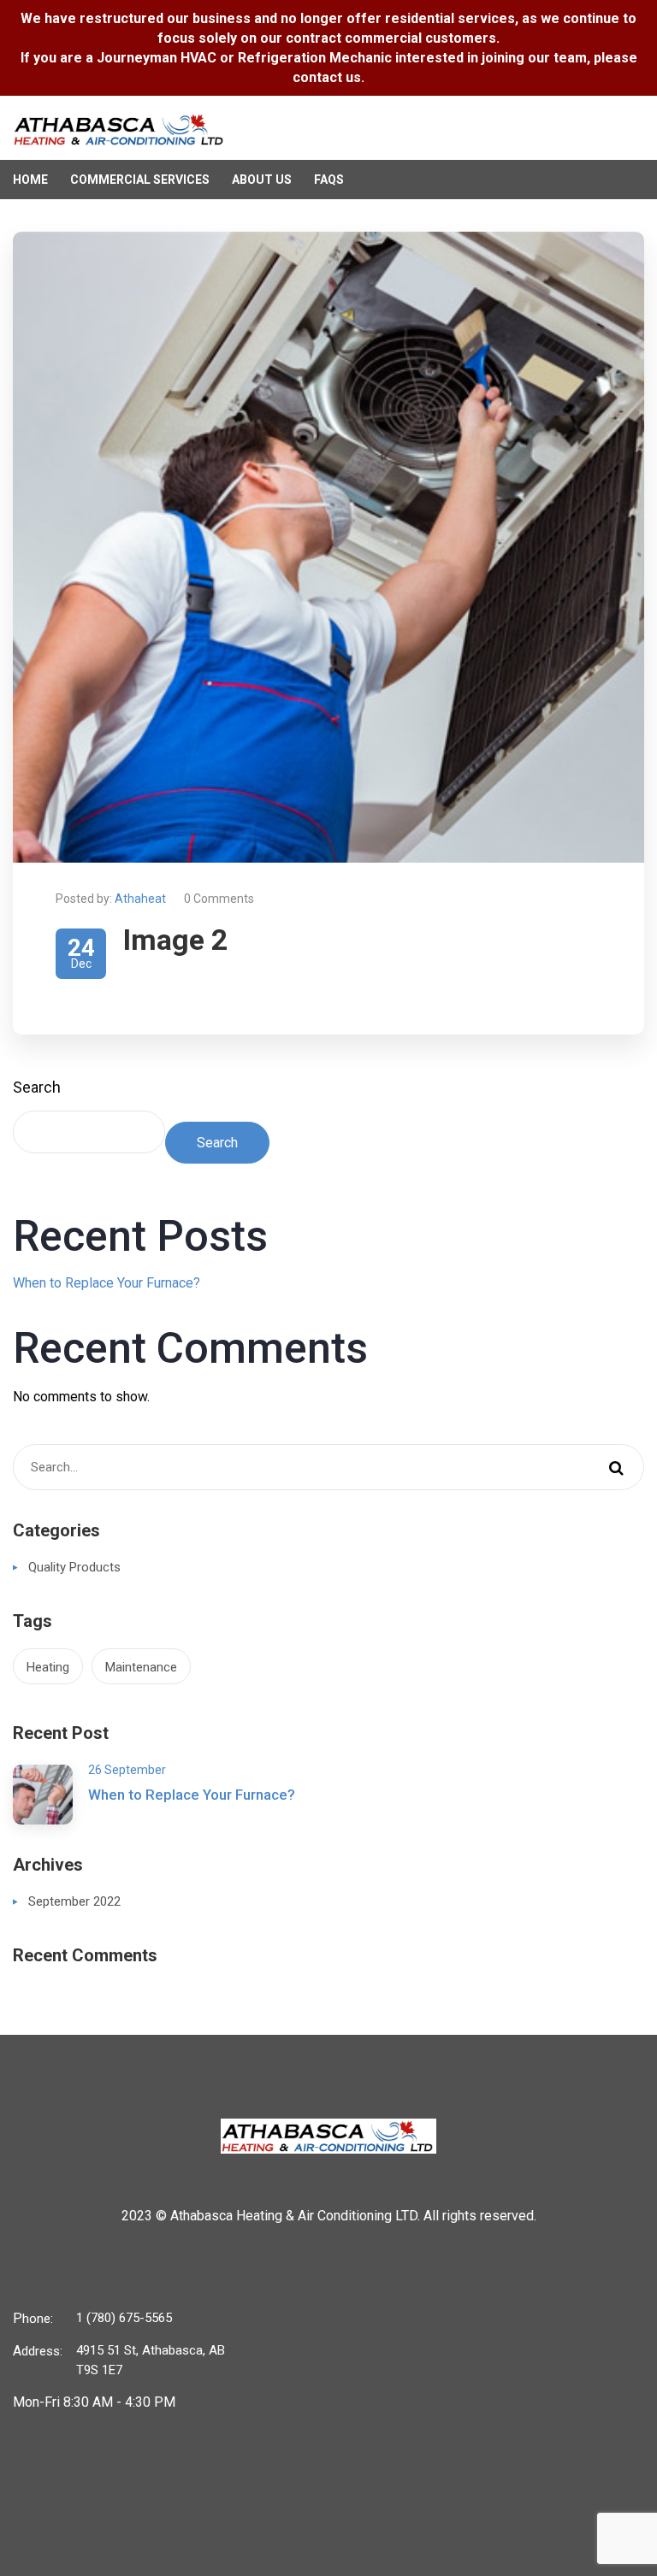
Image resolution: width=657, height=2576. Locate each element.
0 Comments (219, 899)
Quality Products (74, 1567)
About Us (262, 180)
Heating (48, 1667)
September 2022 (74, 1901)
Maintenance (141, 1667)
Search (37, 1087)
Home (30, 180)
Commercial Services (140, 180)
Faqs (329, 180)
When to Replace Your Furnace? (107, 1283)
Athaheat (140, 899)
